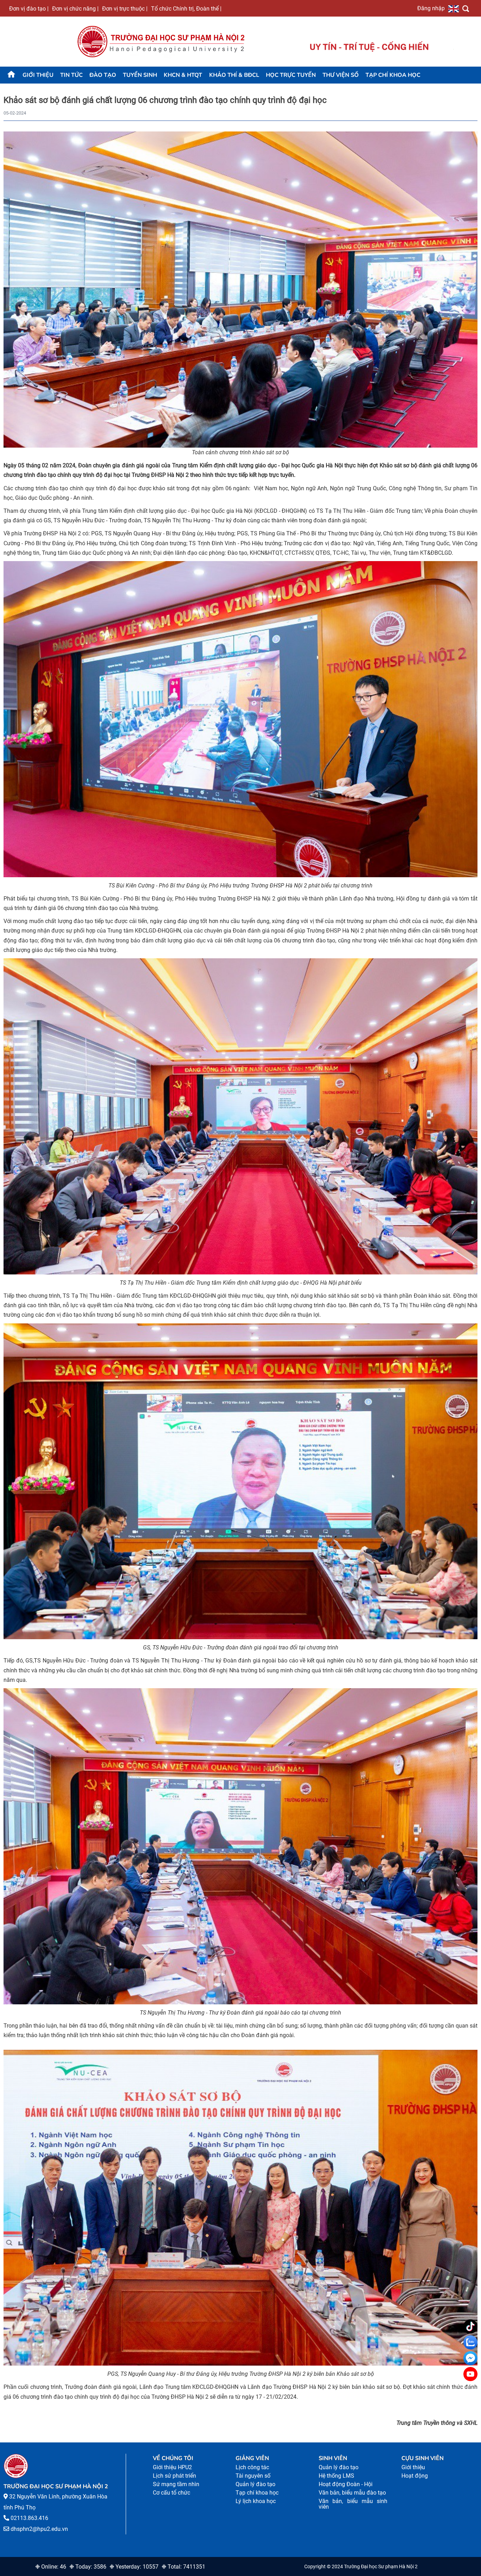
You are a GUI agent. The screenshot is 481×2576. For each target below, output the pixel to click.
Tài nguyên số (253, 2476)
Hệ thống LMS (336, 2476)
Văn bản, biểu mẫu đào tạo (352, 2493)
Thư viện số (341, 75)
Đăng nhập (431, 8)
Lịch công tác (252, 2467)
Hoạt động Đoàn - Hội (346, 2484)
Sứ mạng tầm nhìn (176, 2484)
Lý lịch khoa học (256, 2501)
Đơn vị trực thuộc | (125, 8)
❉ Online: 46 (51, 2567)
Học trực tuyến (291, 75)
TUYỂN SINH (140, 75)
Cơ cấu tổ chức (171, 2493)
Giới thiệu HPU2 (172, 2467)
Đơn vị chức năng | (75, 8)
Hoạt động (415, 2476)
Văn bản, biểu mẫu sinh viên (353, 2504)
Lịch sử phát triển (174, 2476)
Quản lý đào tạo (255, 2484)
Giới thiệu (38, 75)
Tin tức (71, 75)
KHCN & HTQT (183, 75)
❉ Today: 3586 (88, 2567)
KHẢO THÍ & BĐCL (234, 75)
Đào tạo (103, 75)
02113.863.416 (29, 2518)
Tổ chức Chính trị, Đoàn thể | (186, 8)
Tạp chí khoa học (393, 75)
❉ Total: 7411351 (183, 2567)
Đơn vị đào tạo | (29, 8)
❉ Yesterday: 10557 (134, 2567)
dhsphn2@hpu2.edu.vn (39, 2529)
